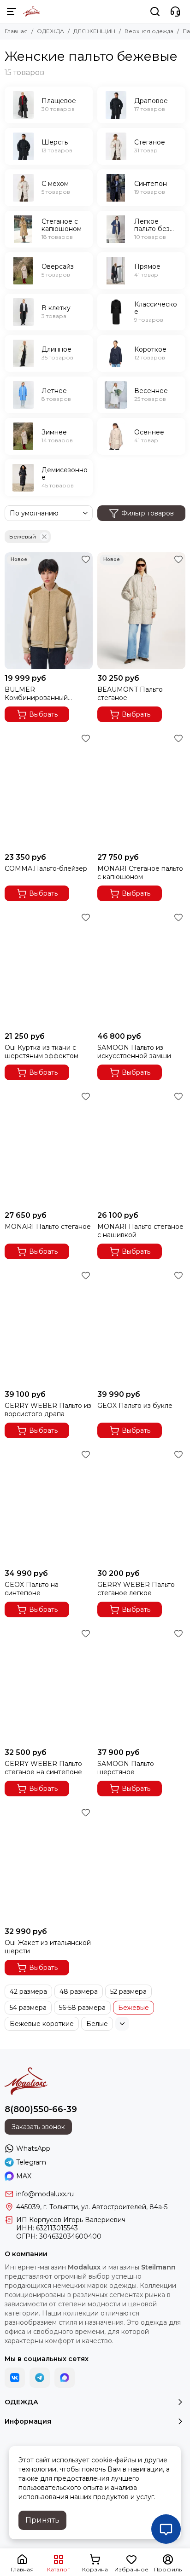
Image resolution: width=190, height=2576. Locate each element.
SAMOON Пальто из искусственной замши (134, 1052)
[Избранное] (86, 559)
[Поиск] (155, 12)
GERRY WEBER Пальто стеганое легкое (136, 1589)
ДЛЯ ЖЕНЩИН (94, 31)
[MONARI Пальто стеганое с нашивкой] (141, 1148)
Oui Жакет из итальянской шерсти (48, 1947)
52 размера (128, 1991)
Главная (16, 31)
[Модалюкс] (32, 12)
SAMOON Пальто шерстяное (126, 1768)
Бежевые (134, 2008)
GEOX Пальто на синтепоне (32, 1589)
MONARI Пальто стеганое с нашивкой (140, 1231)
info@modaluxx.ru (45, 2194)
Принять (42, 2520)
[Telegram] (40, 2378)
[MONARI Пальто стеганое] (49, 1148)
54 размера (28, 2008)
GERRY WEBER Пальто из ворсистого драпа (48, 1410)
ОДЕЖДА (50, 31)
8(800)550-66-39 (41, 2109)
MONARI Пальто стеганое (48, 1227)
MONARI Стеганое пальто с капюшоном (140, 873)
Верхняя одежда (149, 31)
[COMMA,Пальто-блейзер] (49, 790)
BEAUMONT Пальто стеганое (130, 694)
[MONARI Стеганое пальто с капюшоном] (141, 790)
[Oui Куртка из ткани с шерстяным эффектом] (49, 969)
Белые (97, 2024)
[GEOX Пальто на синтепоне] (49, 1506)
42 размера (28, 1991)
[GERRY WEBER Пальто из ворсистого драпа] (49, 1327)
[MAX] (65, 2378)
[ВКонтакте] (15, 2378)
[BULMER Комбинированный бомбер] (49, 611)
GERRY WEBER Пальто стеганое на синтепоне (43, 1768)
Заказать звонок (38, 2127)
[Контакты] (175, 12)
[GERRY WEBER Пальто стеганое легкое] (141, 1506)
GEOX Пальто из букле (135, 1406)
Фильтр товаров (148, 513)
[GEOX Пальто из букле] (141, 1327)
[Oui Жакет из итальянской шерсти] (49, 1864)
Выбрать (43, 714)
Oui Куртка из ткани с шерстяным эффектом (42, 1052)
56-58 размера (82, 2008)
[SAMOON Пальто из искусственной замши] (141, 969)
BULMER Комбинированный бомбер (36, 694)
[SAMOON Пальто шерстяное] (141, 1685)
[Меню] (12, 12)
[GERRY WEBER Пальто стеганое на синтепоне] (49, 1685)
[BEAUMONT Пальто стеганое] (141, 611)
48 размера (79, 1991)
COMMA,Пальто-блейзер (46, 868)
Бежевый (23, 536)
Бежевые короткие (42, 2024)
